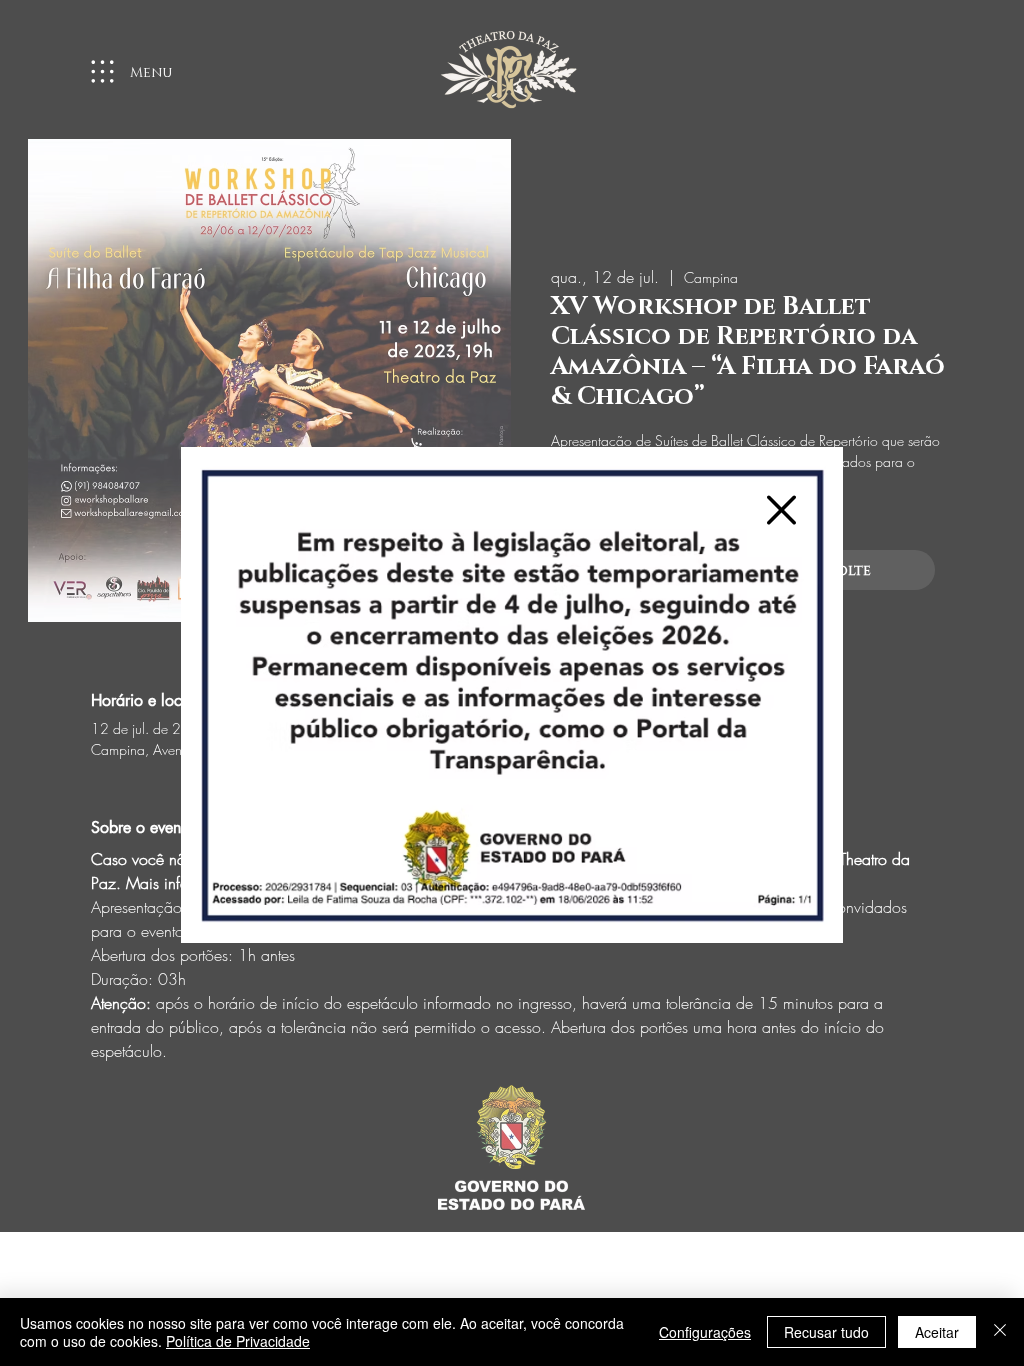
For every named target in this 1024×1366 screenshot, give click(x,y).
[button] (781, 510)
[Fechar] (1000, 1332)
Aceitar (937, 1332)
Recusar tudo (826, 1332)
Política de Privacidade (238, 1341)
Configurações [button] (705, 1332)
